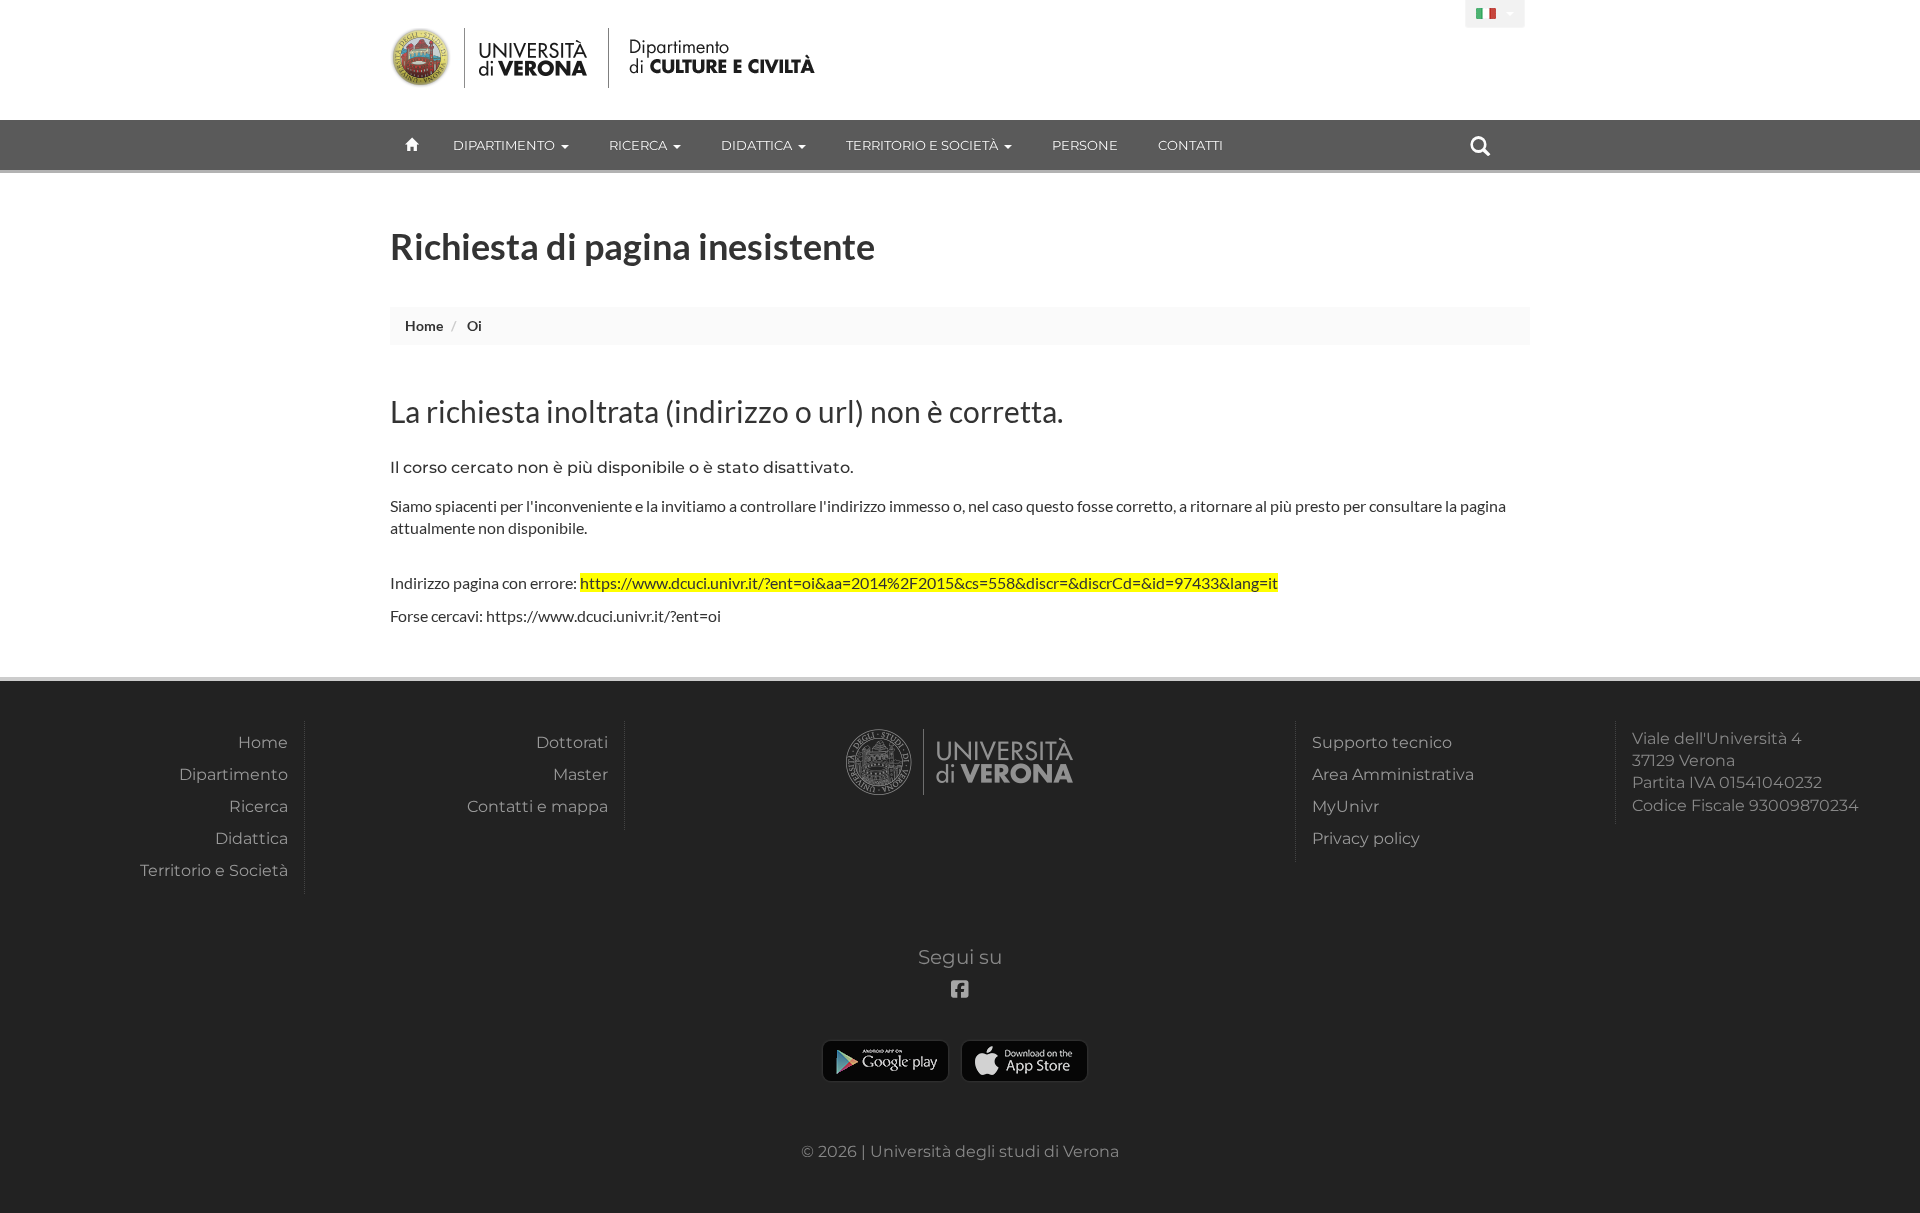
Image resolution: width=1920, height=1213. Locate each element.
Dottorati (572, 742)
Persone (1085, 145)
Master (580, 774)
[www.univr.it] (490, 58)
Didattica (756, 145)
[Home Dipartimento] (723, 58)
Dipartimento (504, 145)
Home (424, 325)
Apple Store (1024, 1061)
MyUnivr (1345, 806)
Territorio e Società (922, 145)
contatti (1190, 145)
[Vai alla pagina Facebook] (1441, 14)
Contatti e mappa (537, 806)
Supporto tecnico (1382, 742)
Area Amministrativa (1393, 774)
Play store (885, 1061)
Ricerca (638, 145)
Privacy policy (1366, 838)
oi (474, 325)
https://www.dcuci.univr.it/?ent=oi (603, 615)
